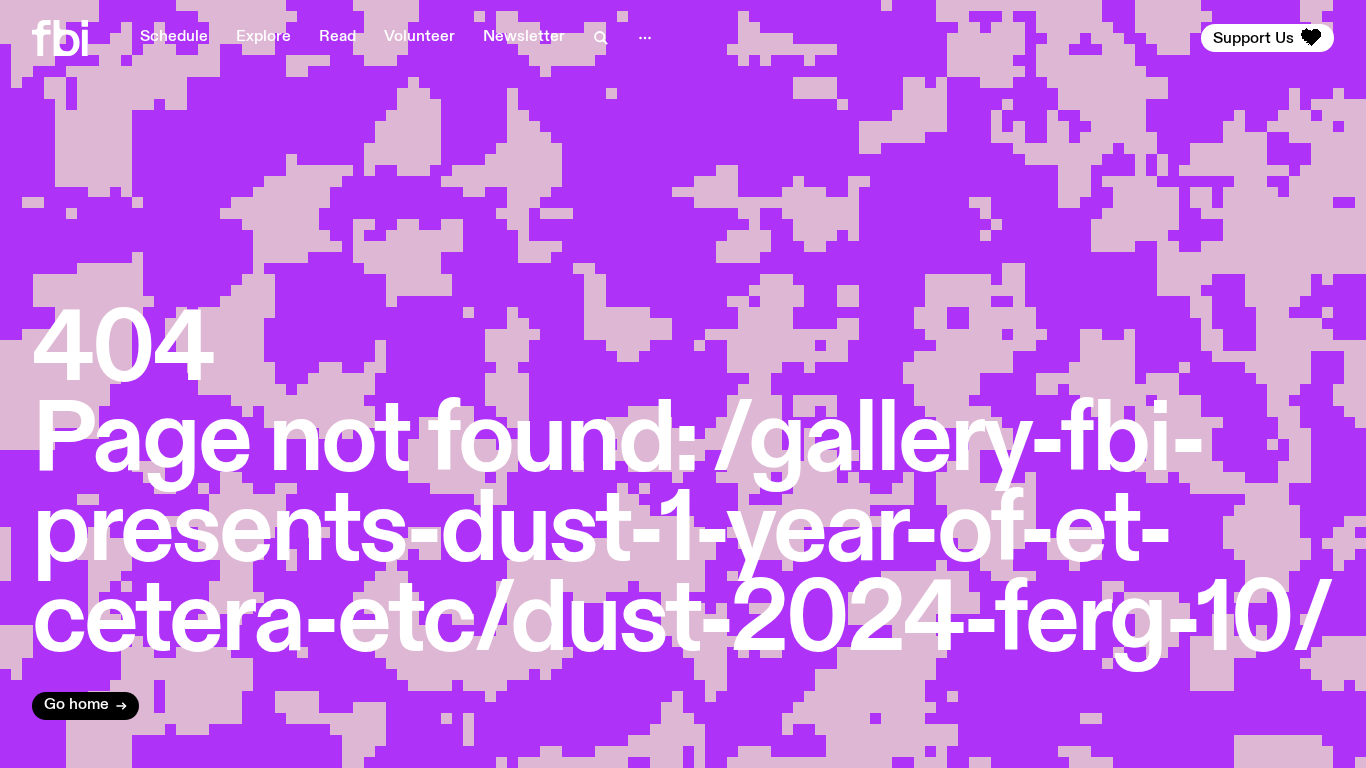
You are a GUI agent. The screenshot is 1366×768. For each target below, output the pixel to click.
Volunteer (419, 37)
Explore (263, 37)
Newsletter (524, 37)
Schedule (174, 37)
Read (337, 37)
